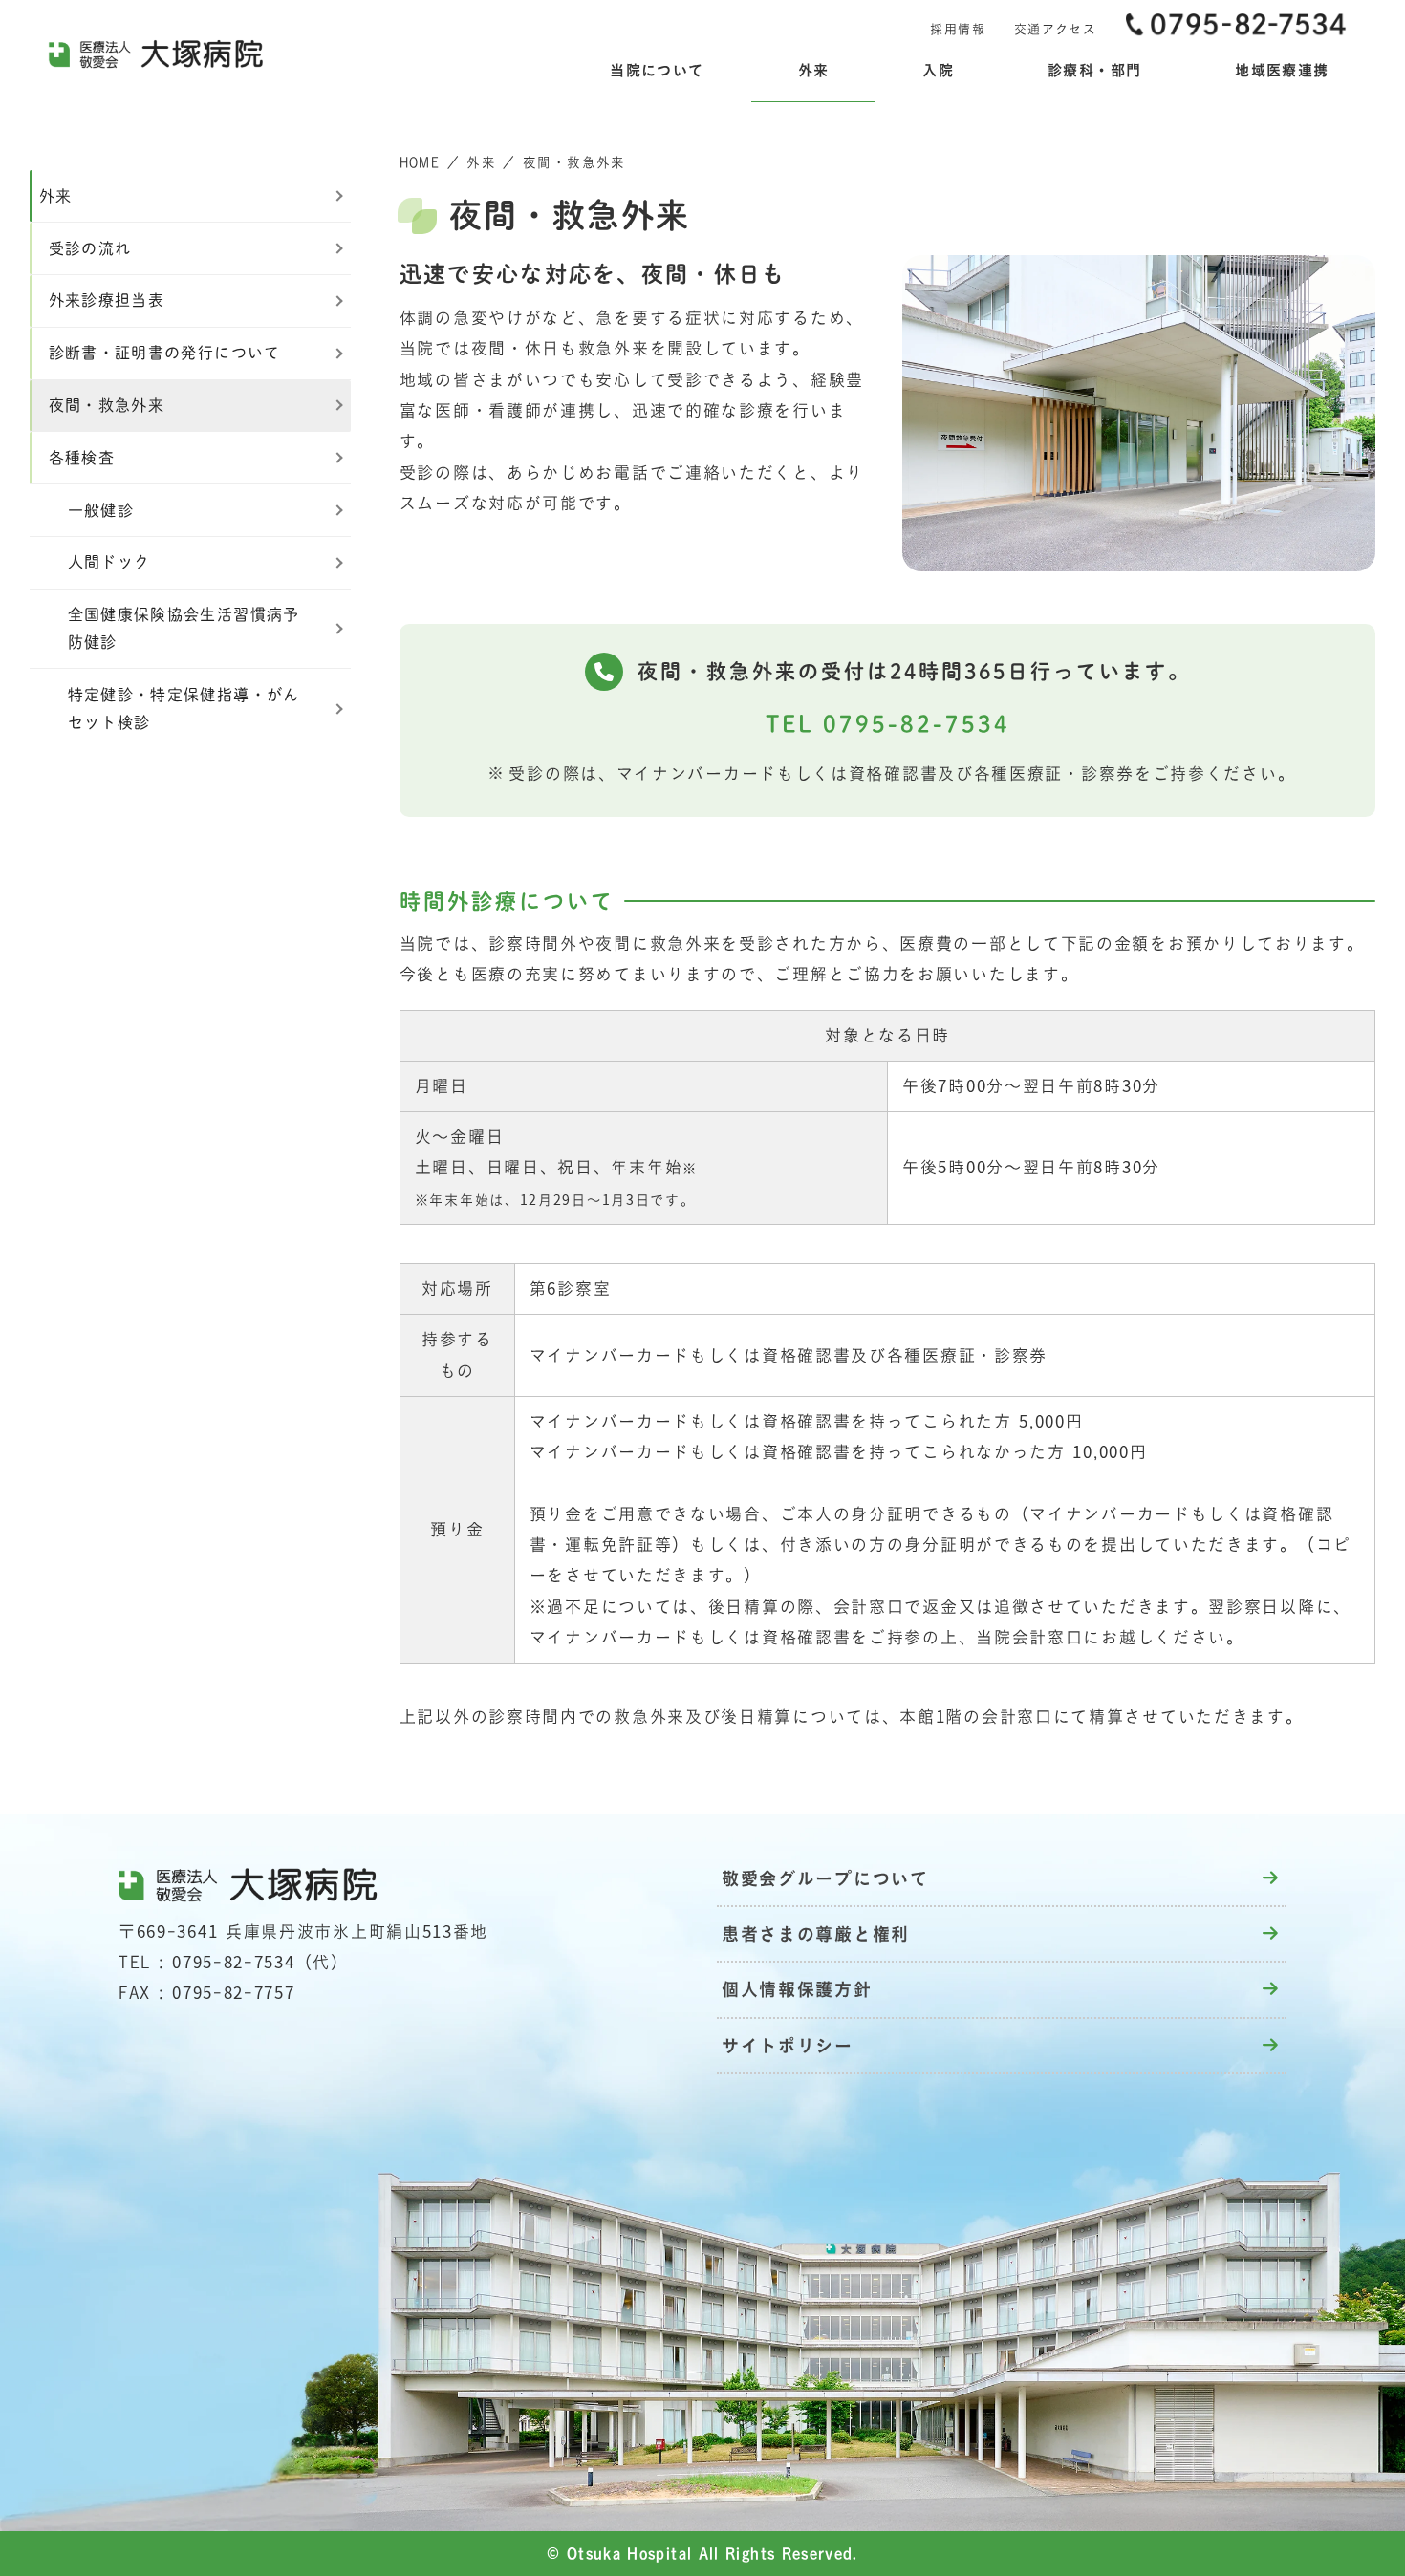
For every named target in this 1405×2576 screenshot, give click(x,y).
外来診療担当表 (107, 300)
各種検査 (82, 458)
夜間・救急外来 (107, 405)
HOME (420, 162)
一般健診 (101, 510)
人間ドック (109, 562)
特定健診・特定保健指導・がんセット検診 (184, 708)
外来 (481, 162)
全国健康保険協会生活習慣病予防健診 (184, 628)
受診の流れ (90, 248)
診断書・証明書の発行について (165, 353)
